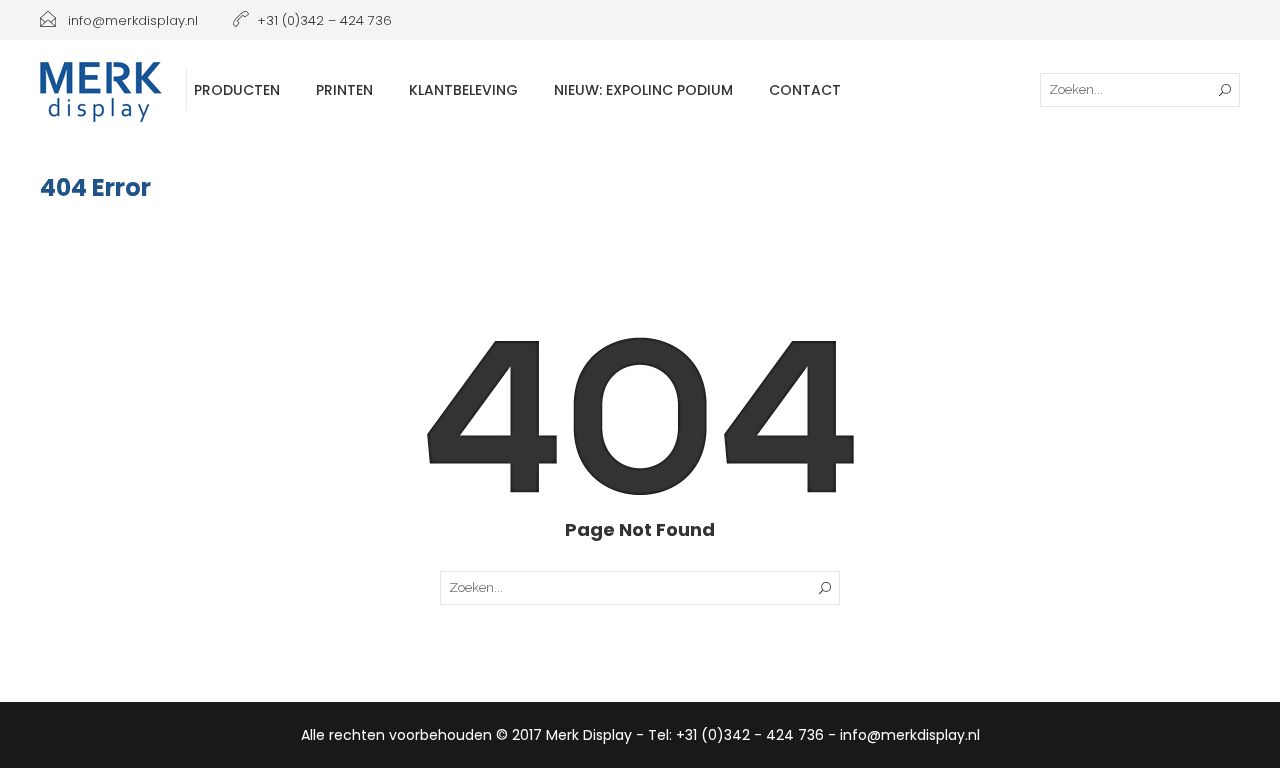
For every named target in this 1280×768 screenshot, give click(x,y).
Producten (237, 90)
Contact (805, 90)
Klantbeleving (463, 90)
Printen (344, 90)
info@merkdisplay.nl (131, 20)
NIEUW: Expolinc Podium (643, 90)
